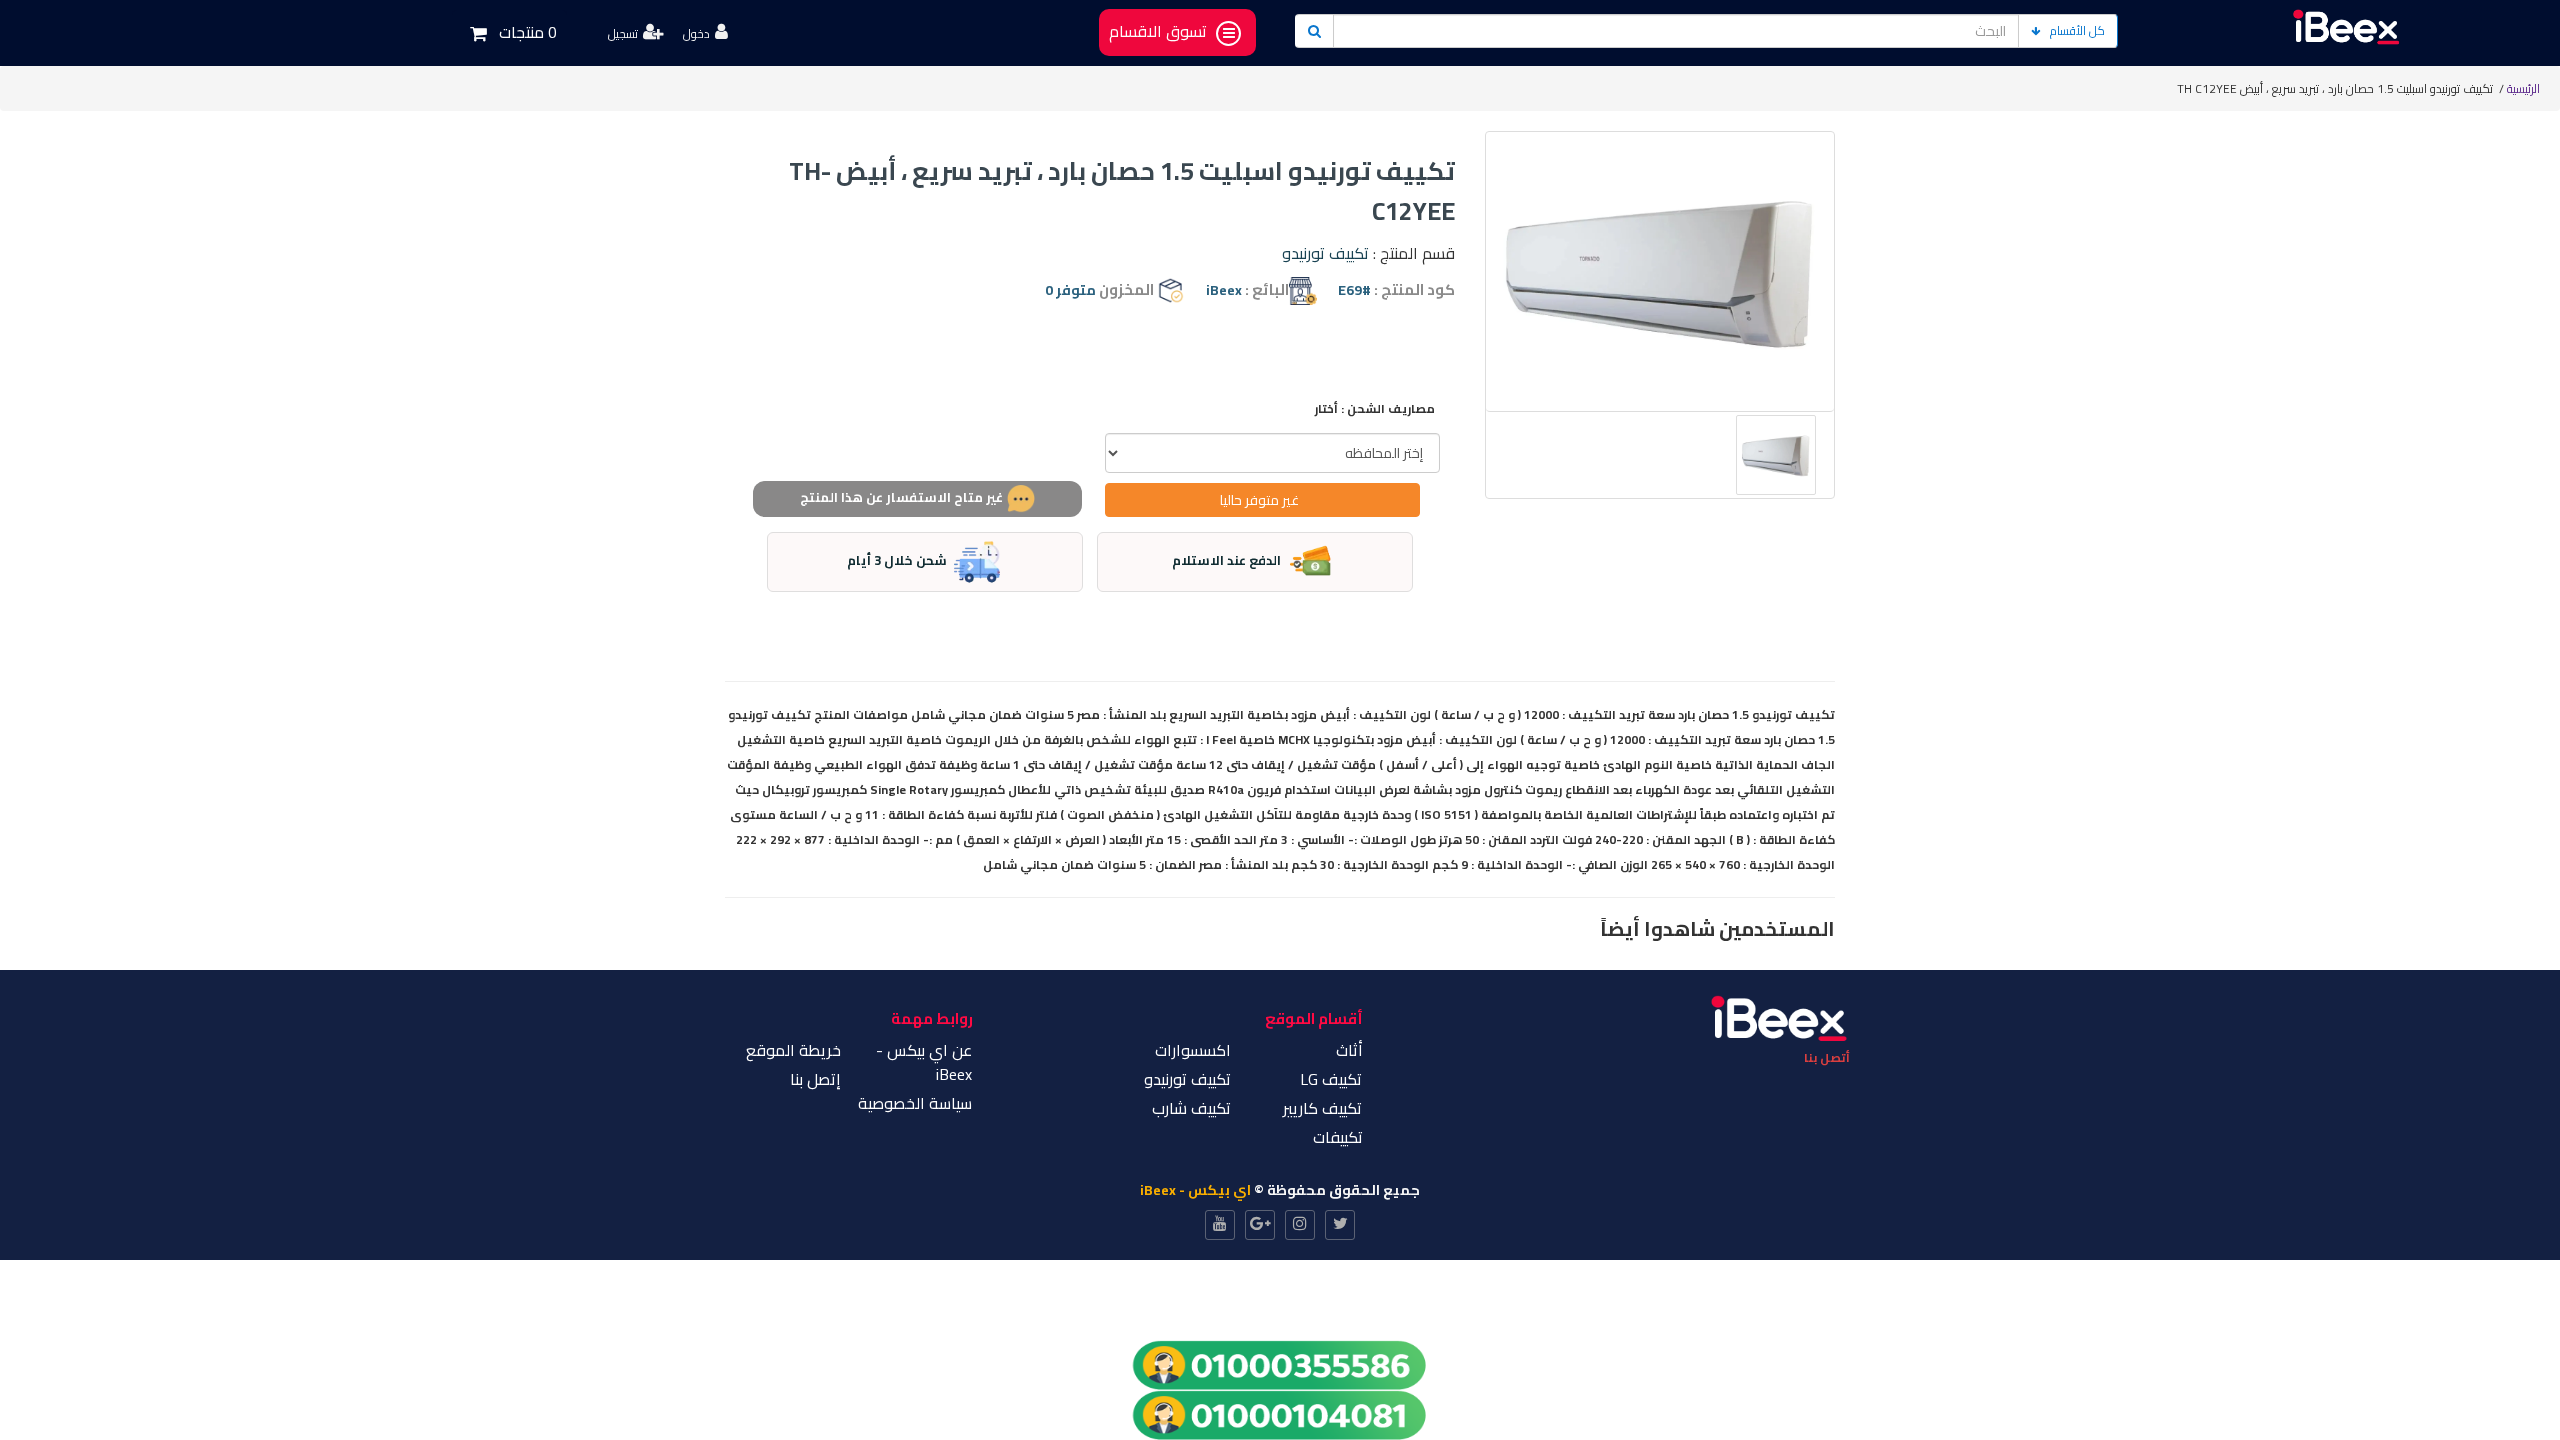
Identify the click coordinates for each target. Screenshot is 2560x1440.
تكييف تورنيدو (1325, 253)
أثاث (1349, 1050)
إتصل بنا (815, 1079)
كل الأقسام (2077, 30)
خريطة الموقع (793, 1050)
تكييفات (1338, 1137)
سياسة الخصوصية (915, 1103)
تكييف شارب (1191, 1108)
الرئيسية (2523, 88)
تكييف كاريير (1322, 1108)
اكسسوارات (1193, 1050)
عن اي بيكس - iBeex (924, 1062)
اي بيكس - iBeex (1195, 1190)
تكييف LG (1331, 1079)
